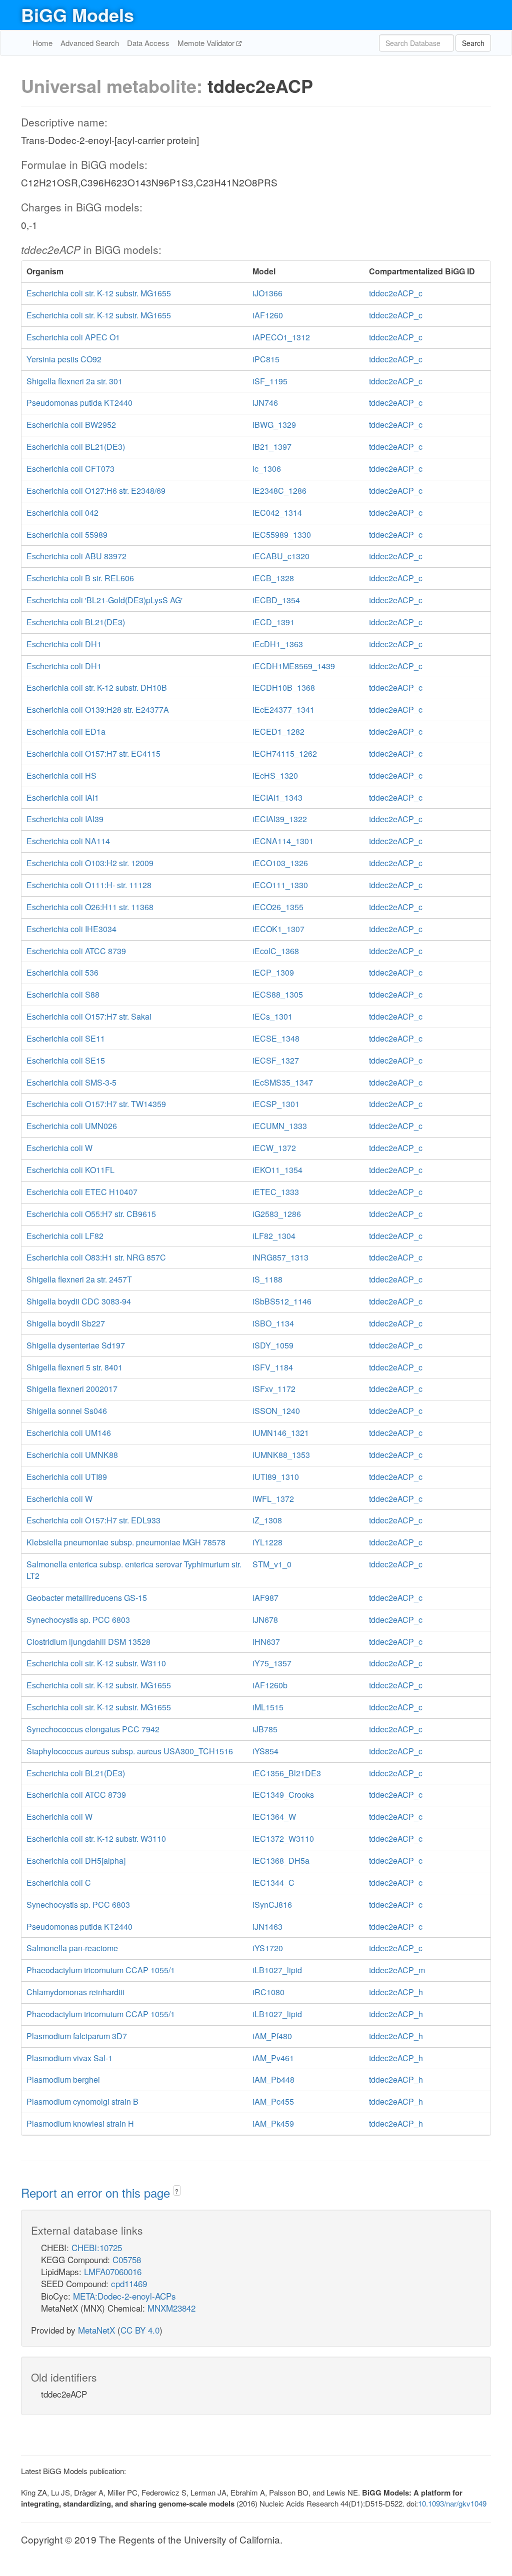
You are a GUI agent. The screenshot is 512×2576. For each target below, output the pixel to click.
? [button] (177, 2191)
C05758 (127, 2259)
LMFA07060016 (113, 2271)
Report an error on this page (97, 2192)
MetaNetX (96, 2330)
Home (42, 43)
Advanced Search (90, 43)
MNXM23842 (171, 2308)
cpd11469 (129, 2283)
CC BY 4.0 (140, 2330)
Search (473, 43)
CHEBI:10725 (97, 2247)
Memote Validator (207, 43)
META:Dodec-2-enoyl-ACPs (124, 2296)
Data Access (148, 43)
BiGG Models (77, 14)
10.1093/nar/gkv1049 (452, 2503)
